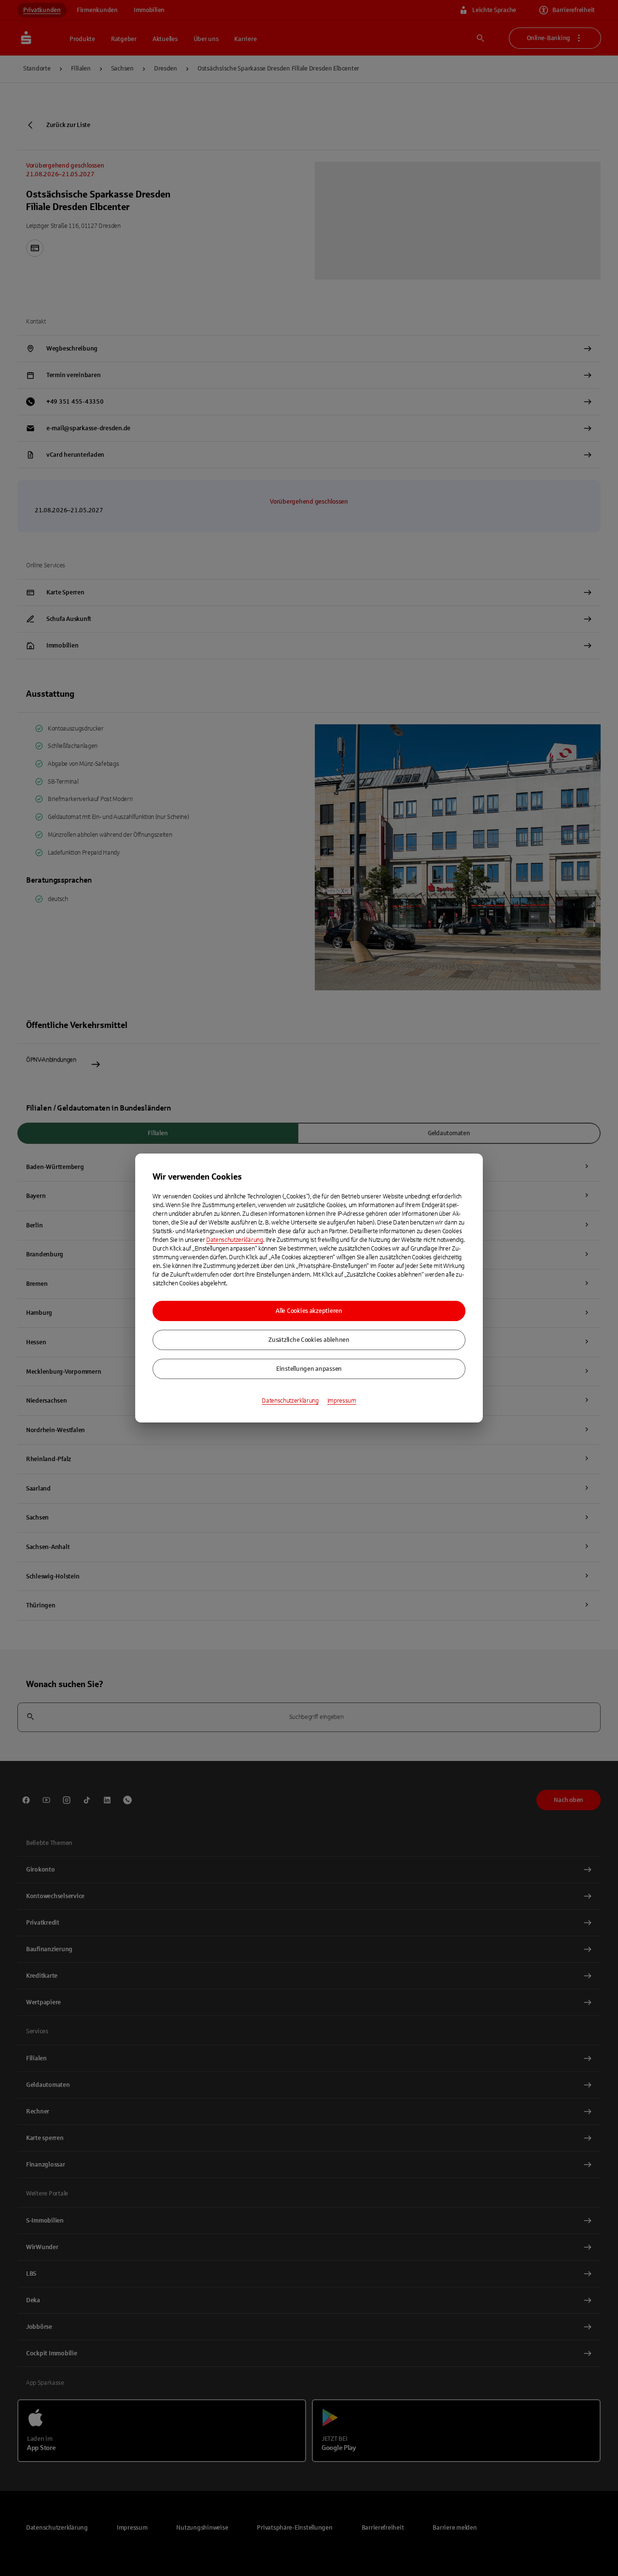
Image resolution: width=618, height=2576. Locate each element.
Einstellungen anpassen (309, 1369)
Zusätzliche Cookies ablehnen (309, 1340)
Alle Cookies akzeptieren (309, 1311)
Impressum (342, 1401)
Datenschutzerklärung (235, 1240)
